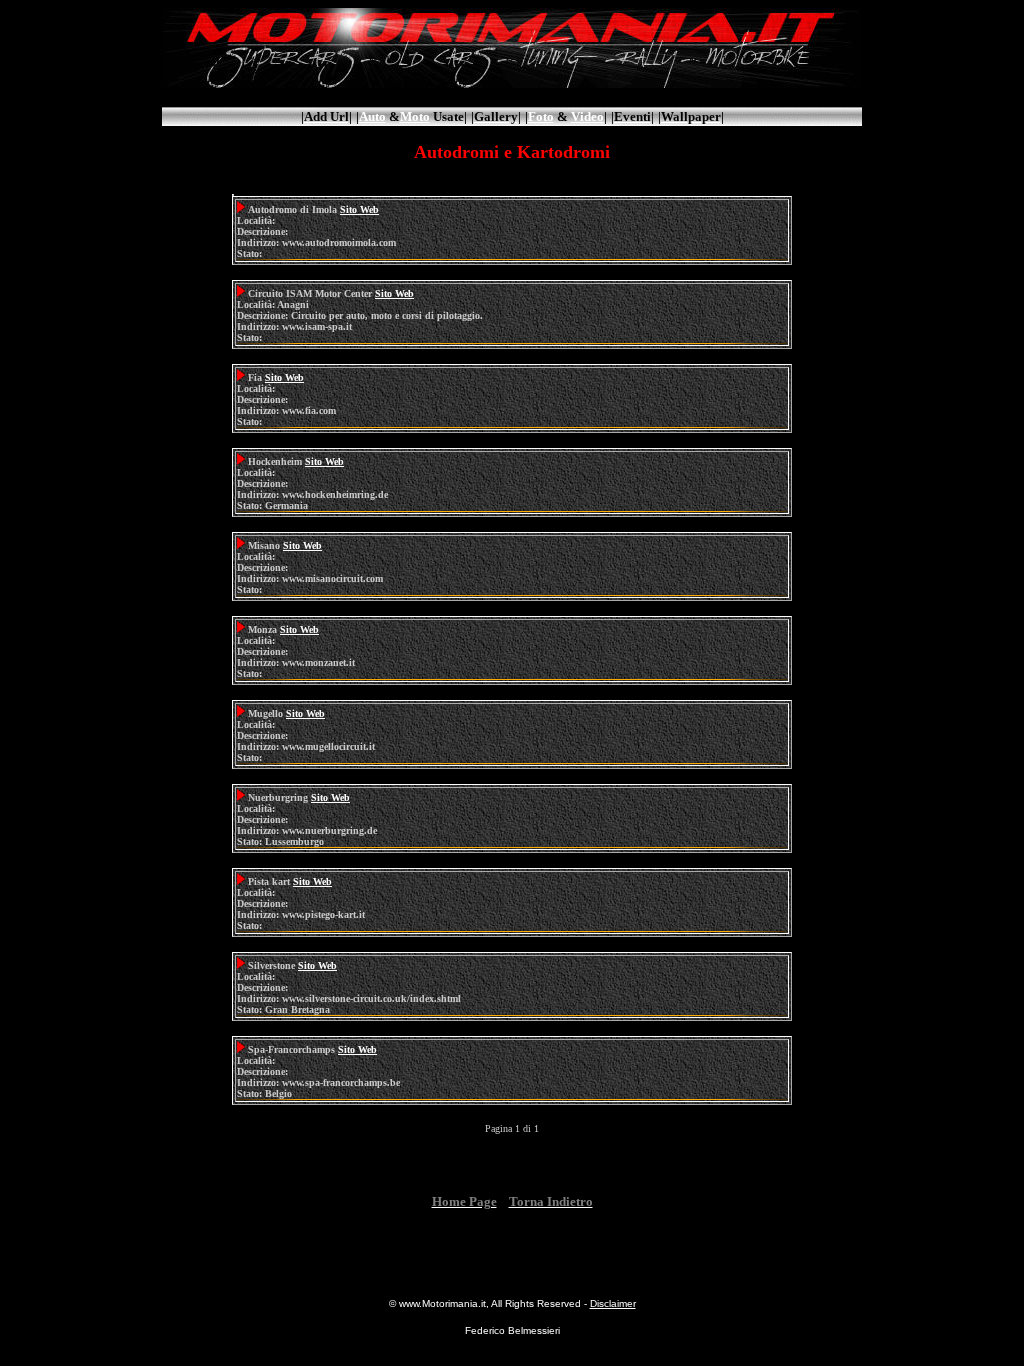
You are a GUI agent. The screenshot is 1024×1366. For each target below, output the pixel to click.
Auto (372, 116)
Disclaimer (613, 1303)
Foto (541, 116)
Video (587, 116)
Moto (415, 116)
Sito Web (359, 209)
